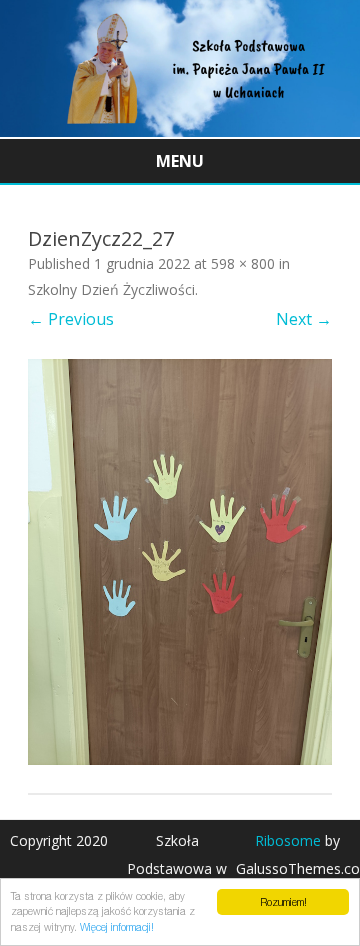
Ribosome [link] (288, 840)
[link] (180, 131)
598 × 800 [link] (243, 263)
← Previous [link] (71, 319)
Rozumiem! (283, 902)
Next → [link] (304, 319)
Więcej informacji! (117, 927)
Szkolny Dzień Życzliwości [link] (111, 289)
